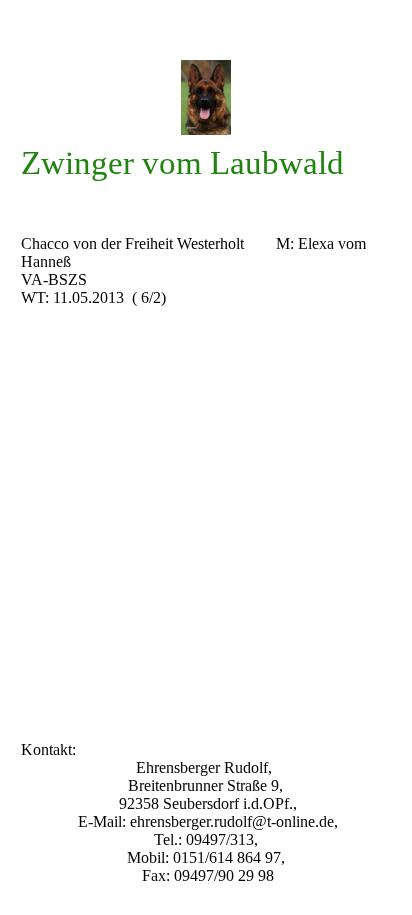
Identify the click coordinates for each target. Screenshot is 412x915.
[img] (206, 97)
